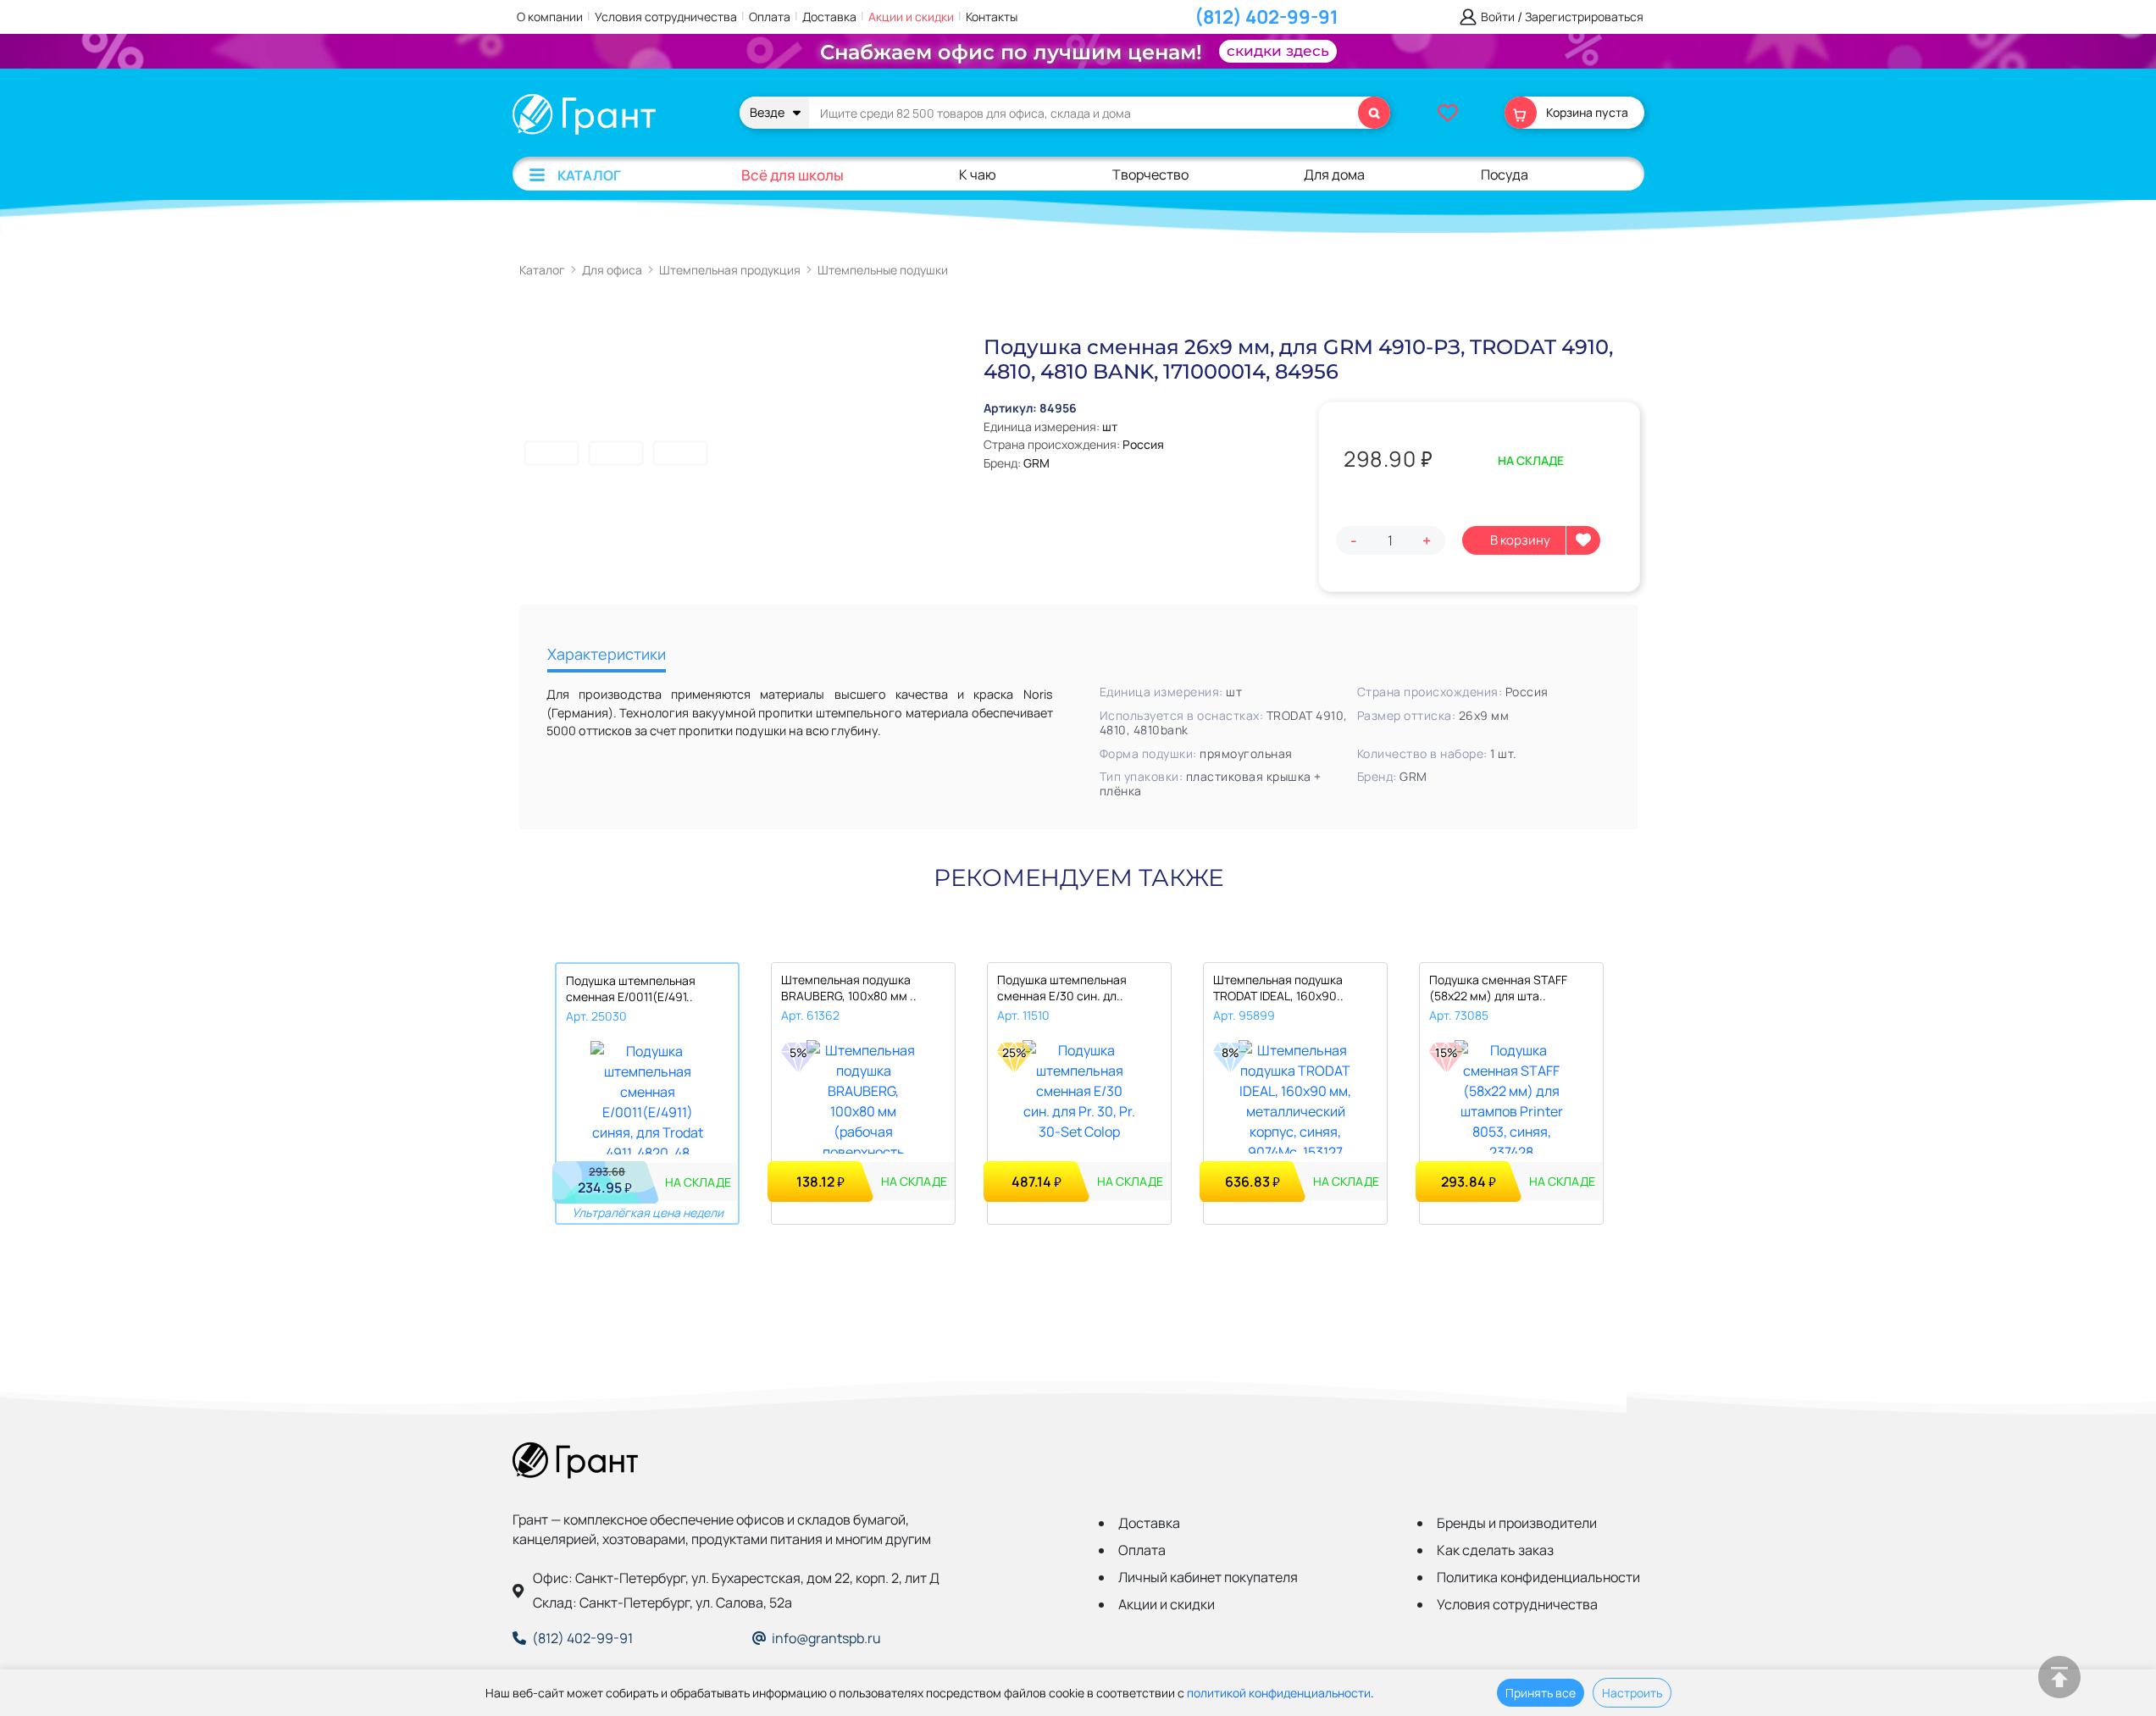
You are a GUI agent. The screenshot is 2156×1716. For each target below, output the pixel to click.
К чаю (978, 174)
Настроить (1632, 1693)
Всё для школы (793, 175)
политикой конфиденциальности (1279, 1693)
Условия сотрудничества (666, 17)
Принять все (1541, 1693)
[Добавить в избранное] (1583, 540)
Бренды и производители (1517, 1523)
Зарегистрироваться (1584, 17)
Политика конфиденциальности (1538, 1577)
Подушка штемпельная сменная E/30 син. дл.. (1062, 988)
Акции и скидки (911, 17)
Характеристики (607, 654)
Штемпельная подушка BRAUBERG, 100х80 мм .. (849, 988)
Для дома (1334, 174)
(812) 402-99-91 (1266, 17)
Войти (1498, 17)
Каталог (589, 175)
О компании (550, 17)
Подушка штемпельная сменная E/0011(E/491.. (631, 988)
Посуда (1505, 174)
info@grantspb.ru (826, 1638)
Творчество (1150, 174)
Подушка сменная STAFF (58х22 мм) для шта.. (1498, 988)
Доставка (829, 17)
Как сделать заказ (1495, 1550)
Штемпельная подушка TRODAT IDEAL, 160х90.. (1278, 988)
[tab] (607, 656)
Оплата (770, 17)
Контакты (992, 17)
